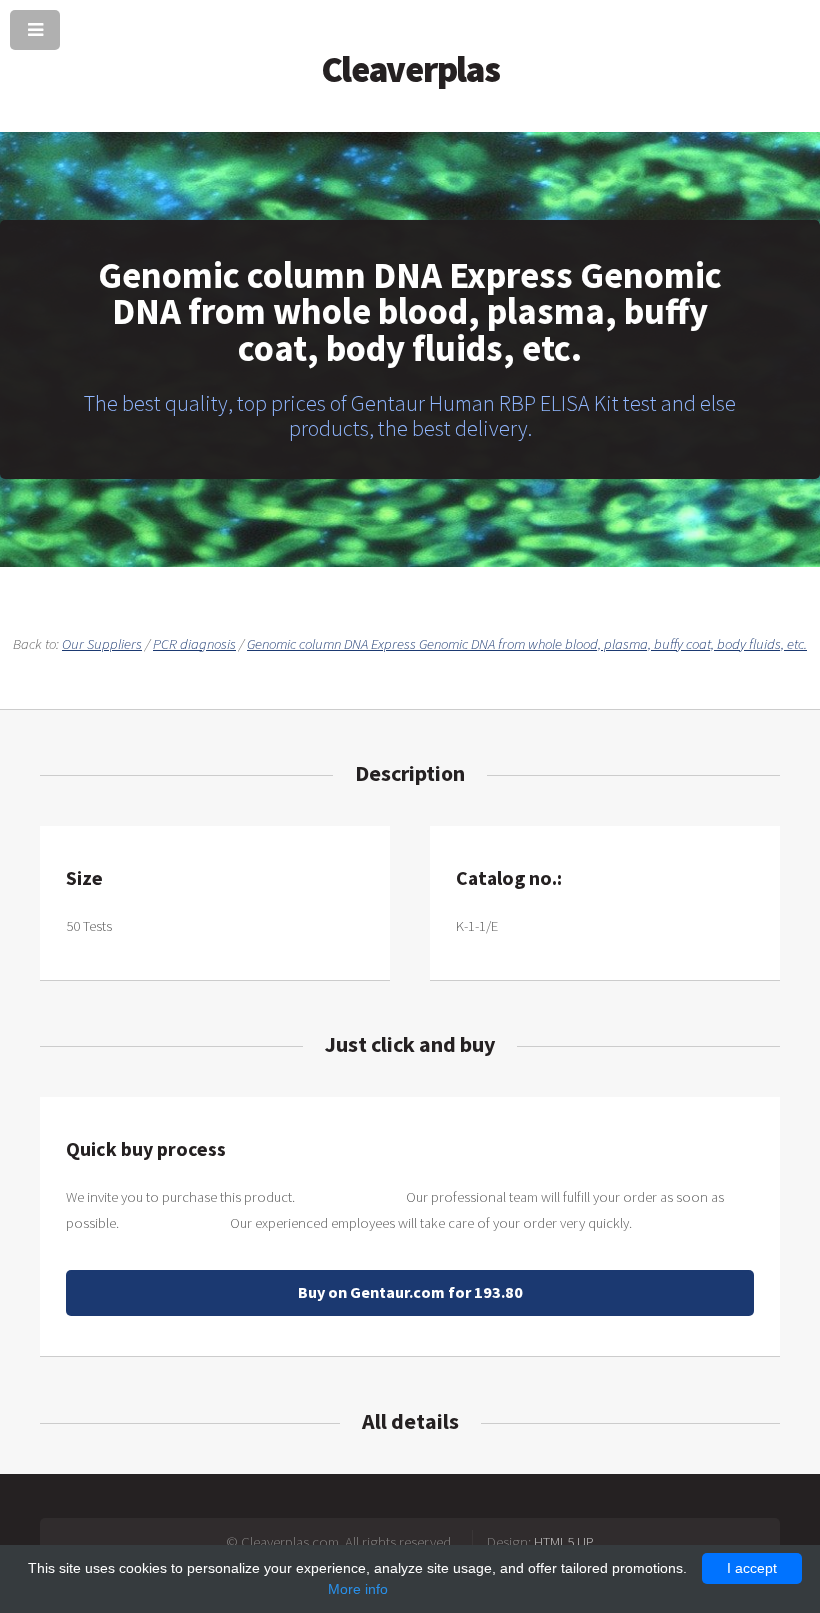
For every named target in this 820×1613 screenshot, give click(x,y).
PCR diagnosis (194, 644)
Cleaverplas (410, 69)
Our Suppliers (102, 644)
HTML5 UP (564, 1542)
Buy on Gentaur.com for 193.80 (410, 1292)
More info (358, 1589)
